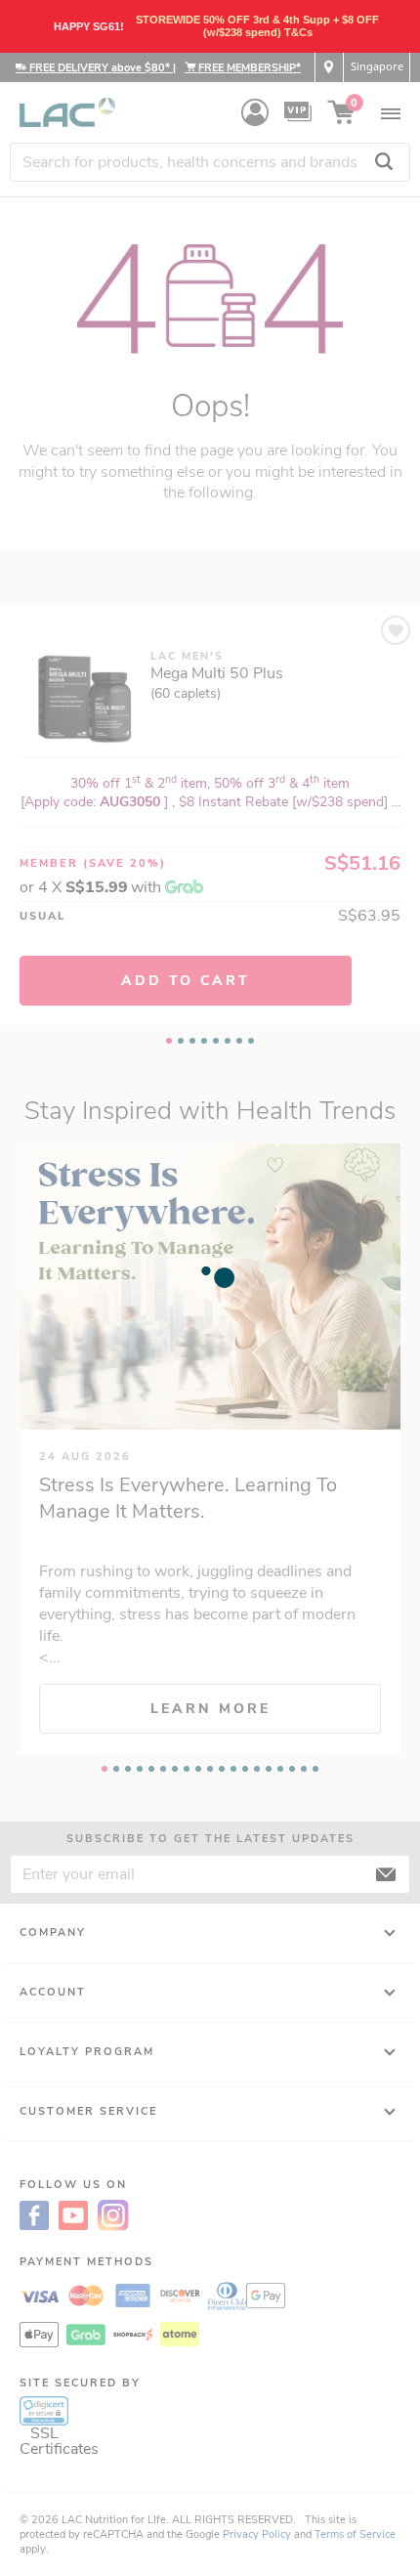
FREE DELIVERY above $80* (100, 68)
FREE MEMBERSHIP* (248, 68)
